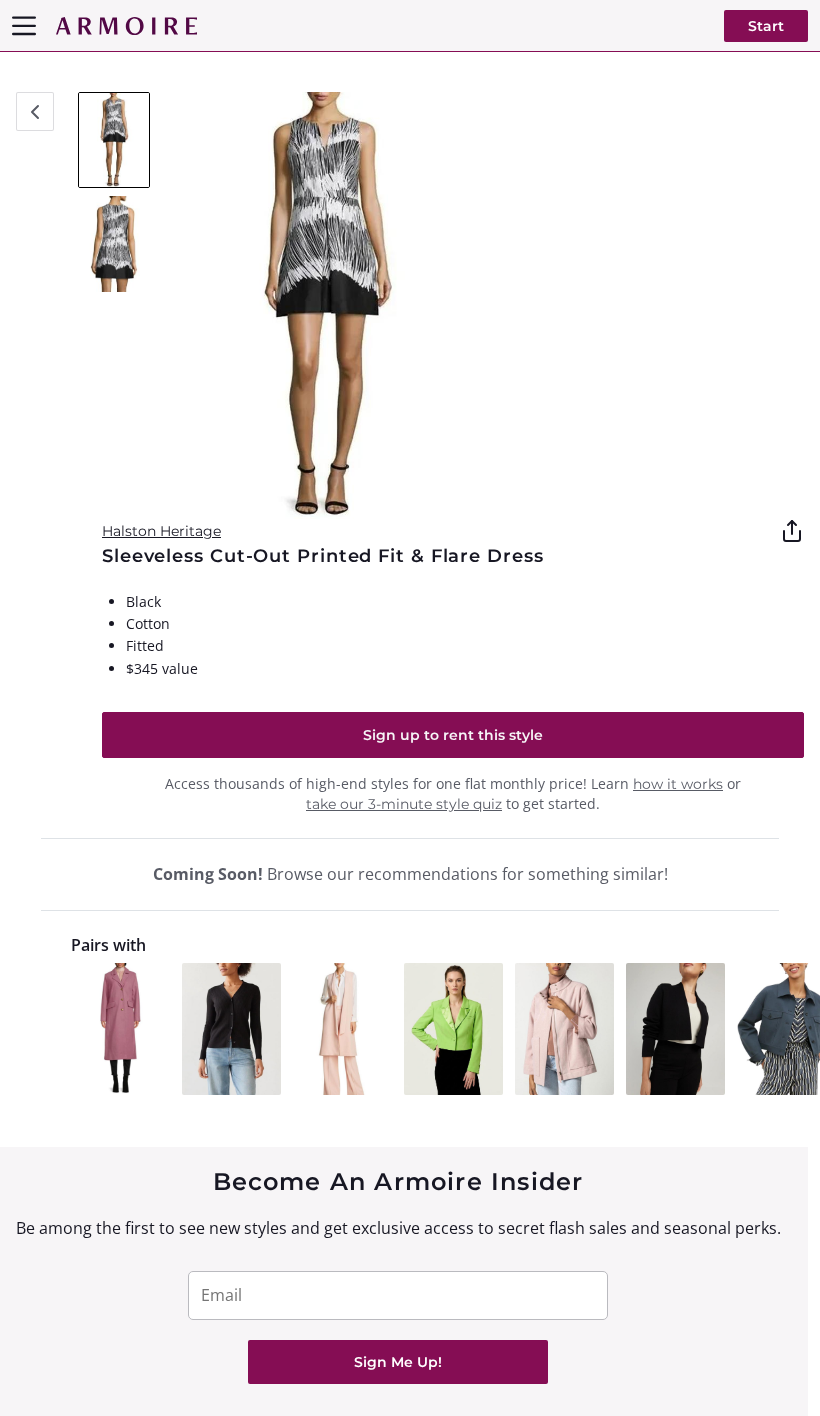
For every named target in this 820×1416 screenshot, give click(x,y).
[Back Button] (35, 111)
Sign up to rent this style (453, 735)
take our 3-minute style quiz (404, 804)
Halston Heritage (161, 531)
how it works (678, 784)
